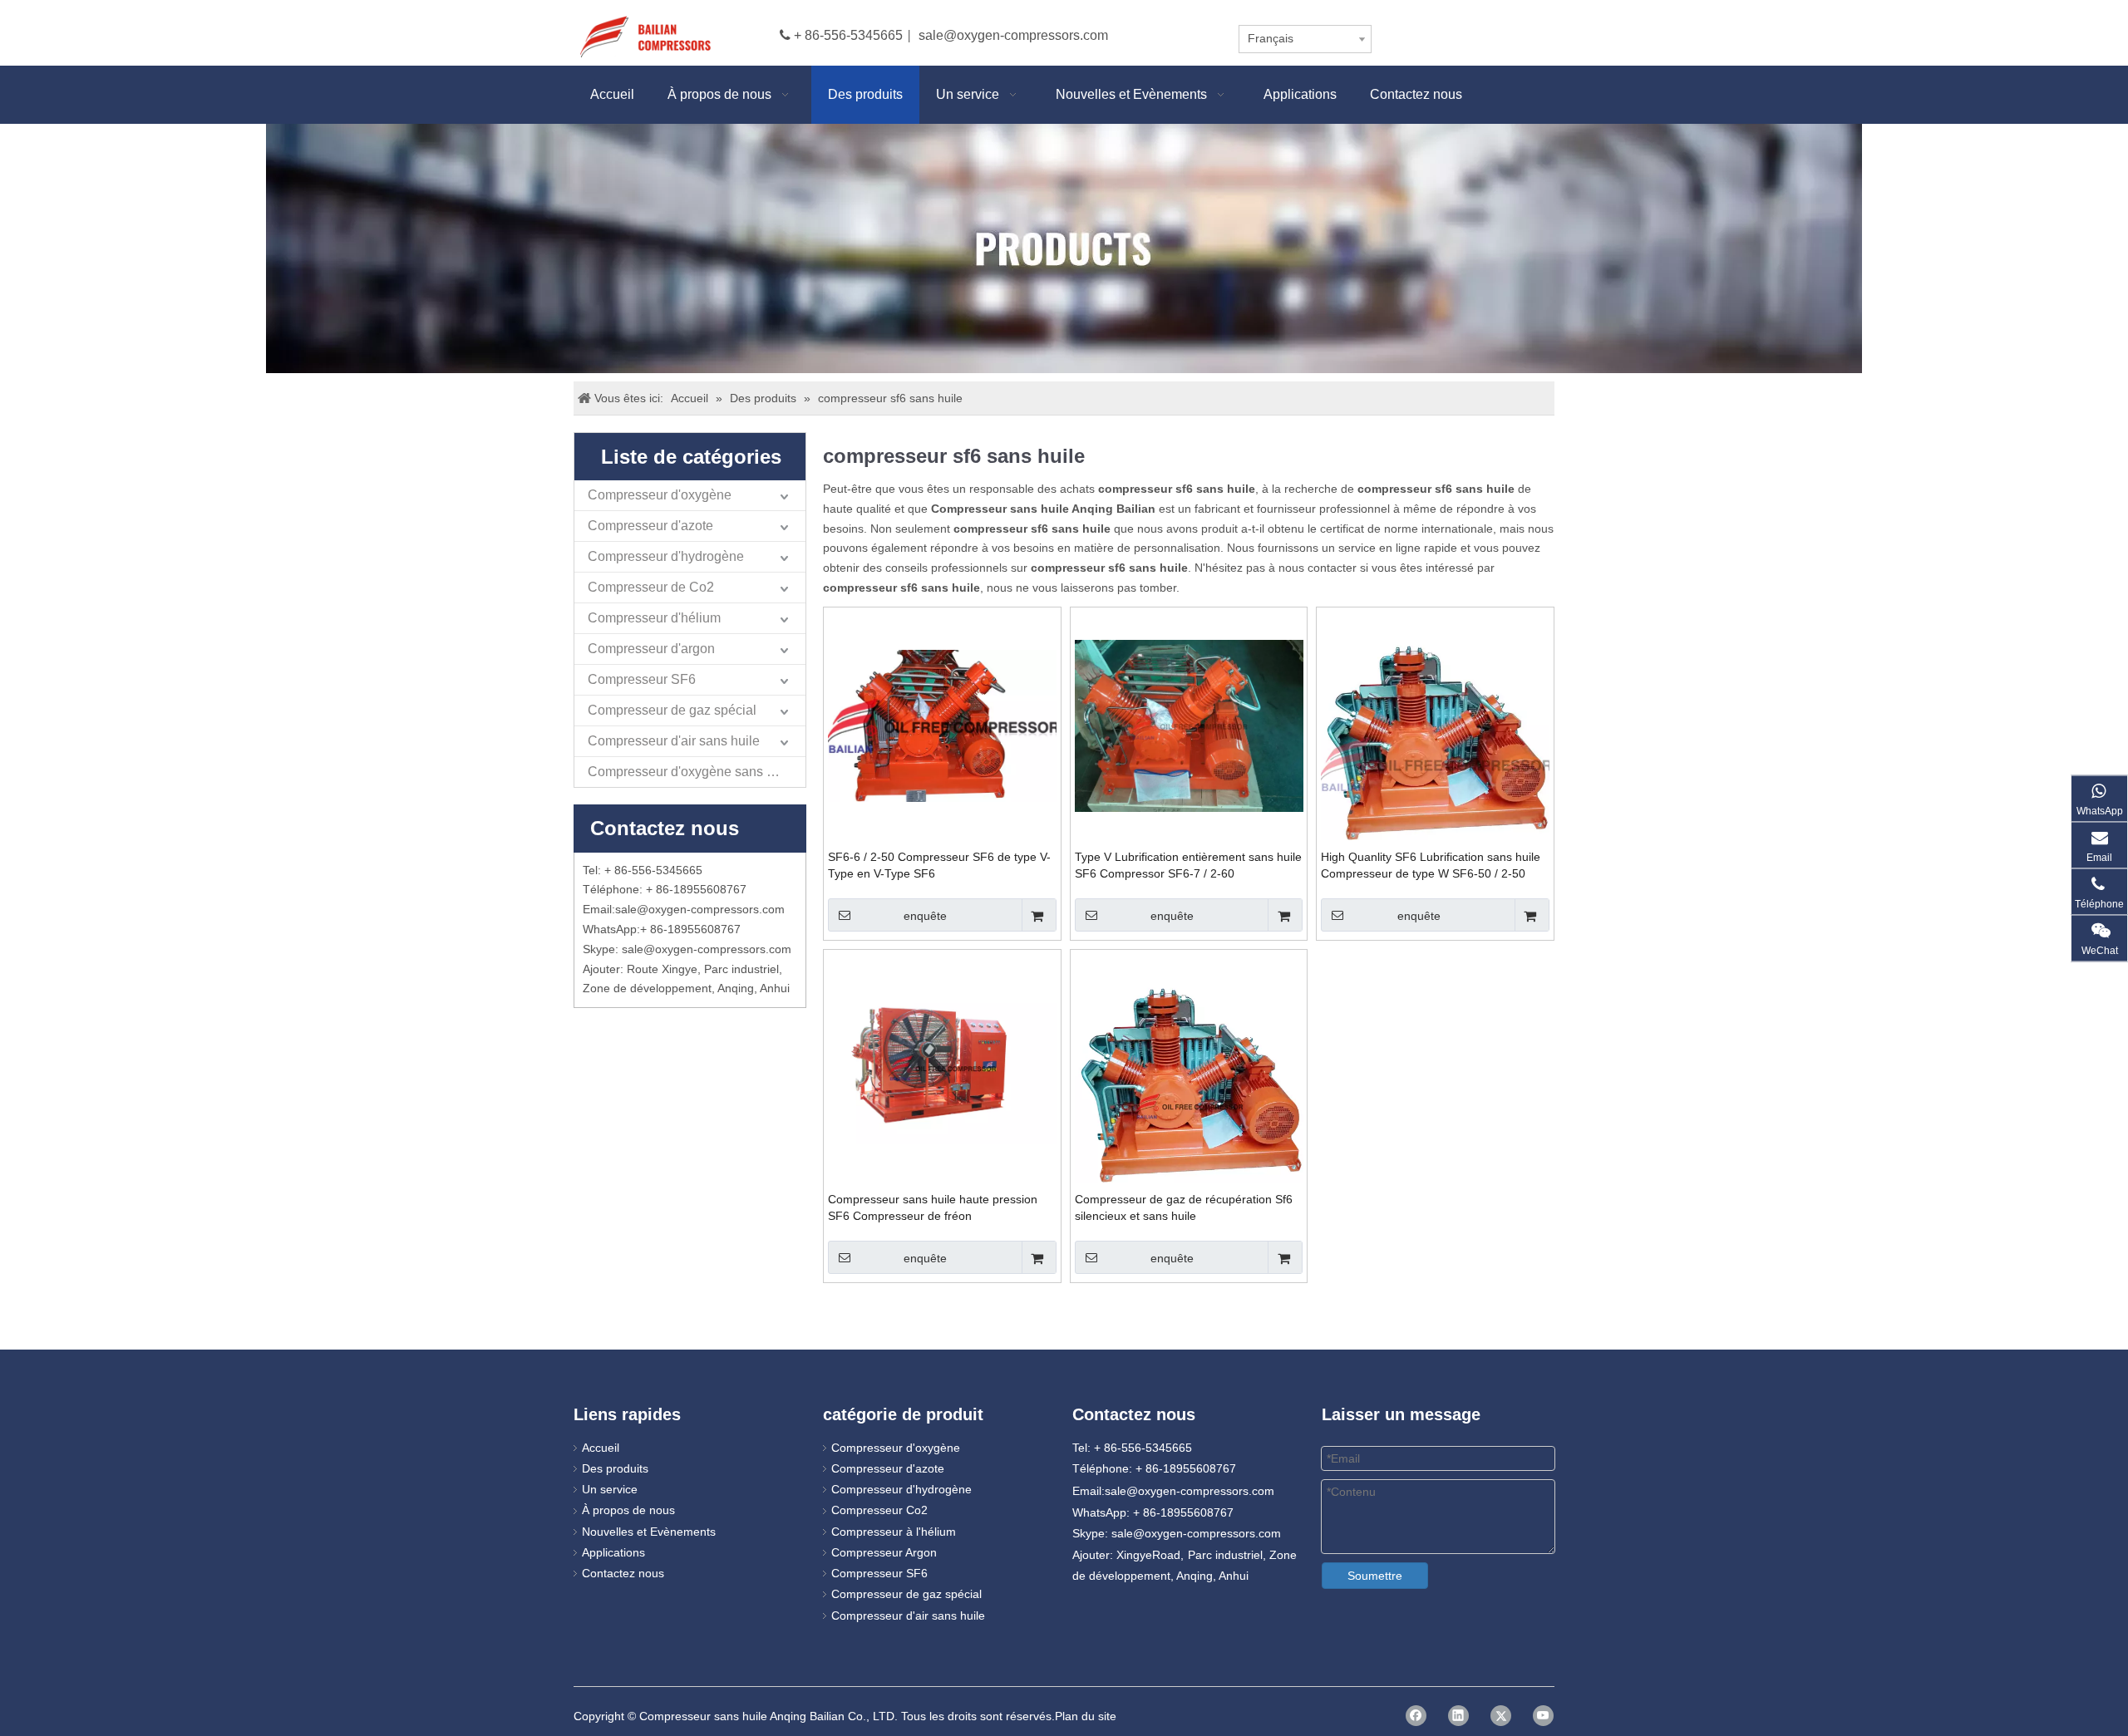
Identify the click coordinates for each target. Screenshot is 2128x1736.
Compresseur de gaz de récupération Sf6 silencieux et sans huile (1184, 1207)
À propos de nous (628, 1510)
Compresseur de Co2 (651, 587)
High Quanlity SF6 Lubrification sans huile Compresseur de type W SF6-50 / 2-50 (1431, 865)
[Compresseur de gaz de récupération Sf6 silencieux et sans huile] (1189, 1105)
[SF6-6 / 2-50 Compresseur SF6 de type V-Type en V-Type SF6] (942, 725)
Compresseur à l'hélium (894, 1532)
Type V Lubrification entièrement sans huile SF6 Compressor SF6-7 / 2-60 (1188, 865)
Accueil (601, 1448)
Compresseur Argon (884, 1552)
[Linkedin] (1458, 1716)
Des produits (615, 1468)
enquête (925, 916)
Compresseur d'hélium (654, 618)
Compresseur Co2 (879, 1510)
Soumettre (1375, 1576)
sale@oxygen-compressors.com (1013, 35)
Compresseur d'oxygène (660, 495)
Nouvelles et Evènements (649, 1532)
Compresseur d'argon (651, 649)
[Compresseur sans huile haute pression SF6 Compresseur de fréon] (942, 1067)
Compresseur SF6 (642, 679)
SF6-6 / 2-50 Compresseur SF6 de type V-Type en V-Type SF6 (939, 865)
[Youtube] (1543, 1716)
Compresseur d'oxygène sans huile (692, 772)
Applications (613, 1552)
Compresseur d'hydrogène (666, 556)
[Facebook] (1416, 1716)
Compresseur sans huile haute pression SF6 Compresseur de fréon (933, 1207)
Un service (610, 1489)
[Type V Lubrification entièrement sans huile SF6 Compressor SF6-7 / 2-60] (1189, 725)
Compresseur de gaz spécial (672, 710)
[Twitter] (1501, 1716)
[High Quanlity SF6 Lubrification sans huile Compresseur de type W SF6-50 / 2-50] (1435, 763)
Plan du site (1086, 1716)
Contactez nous (623, 1573)
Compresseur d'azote (650, 526)
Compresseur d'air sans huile (674, 741)
